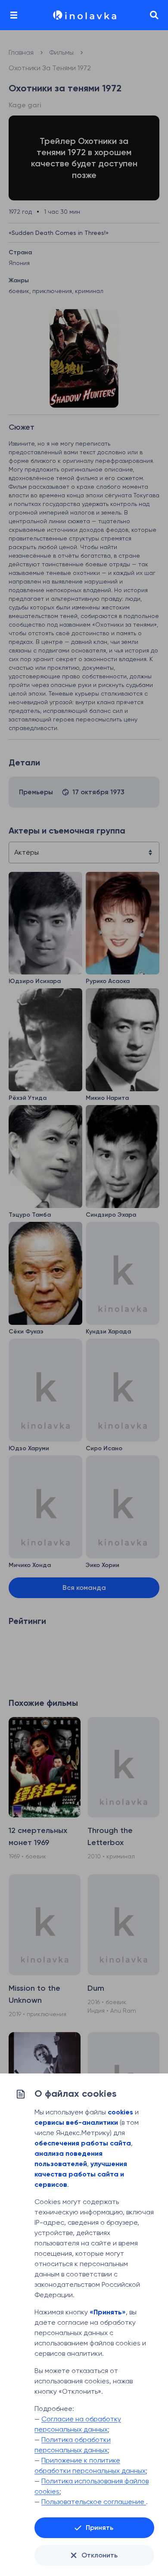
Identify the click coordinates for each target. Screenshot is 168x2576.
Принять (100, 2528)
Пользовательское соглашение (94, 2502)
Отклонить (100, 2555)
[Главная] (84, 15)
